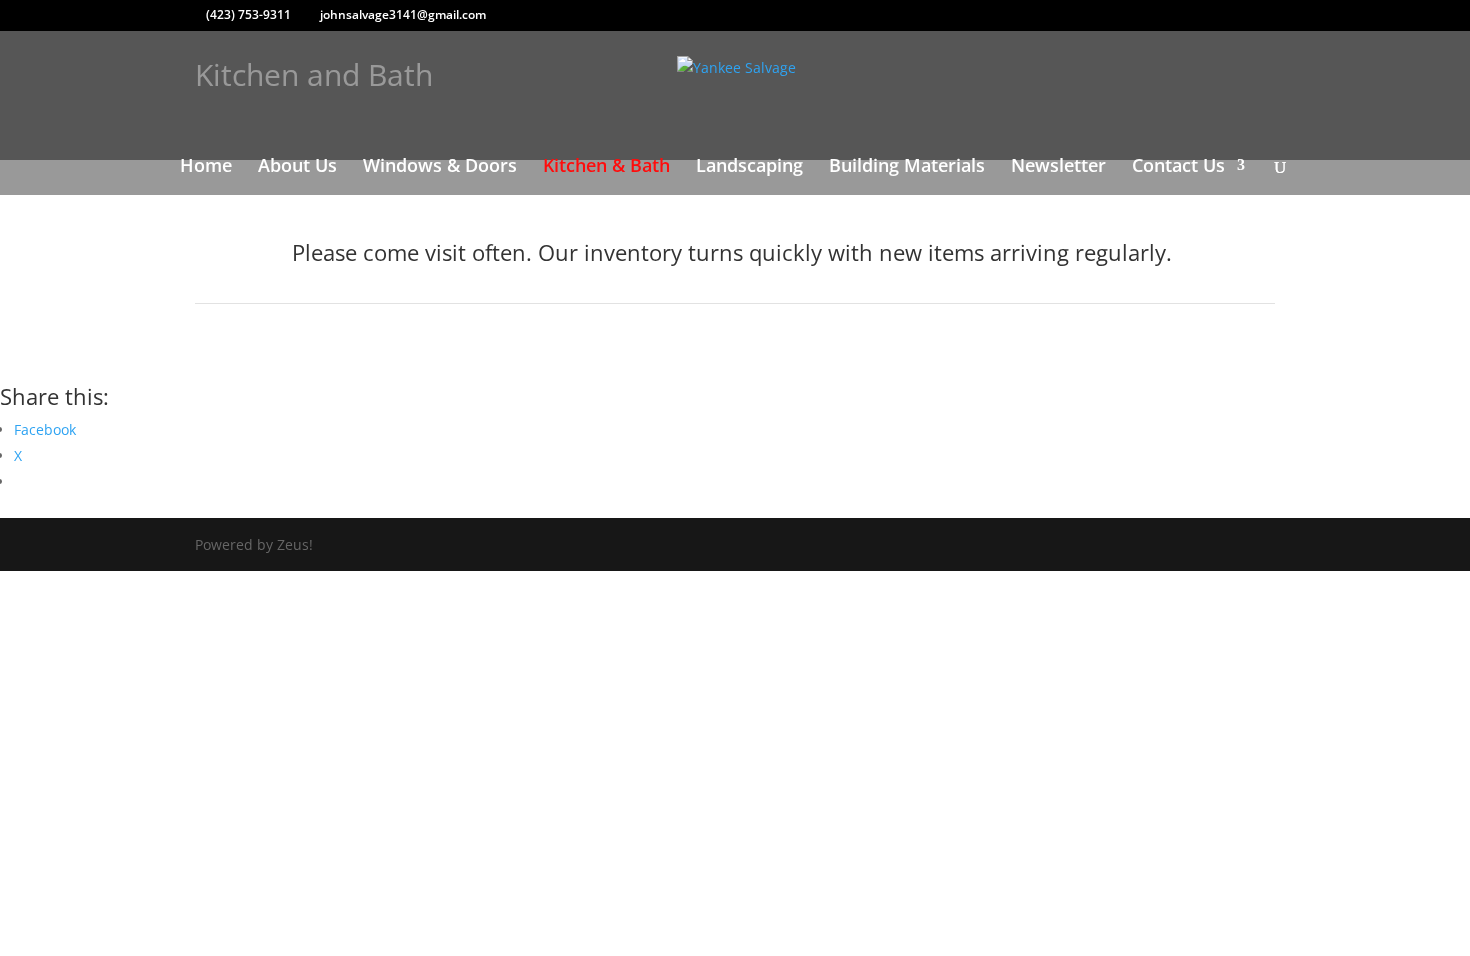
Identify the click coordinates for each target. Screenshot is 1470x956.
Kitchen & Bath (606, 167)
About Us (297, 167)
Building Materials (907, 167)
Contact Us (1178, 167)
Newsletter (1058, 167)
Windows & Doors (440, 167)
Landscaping (749, 167)
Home (206, 167)
